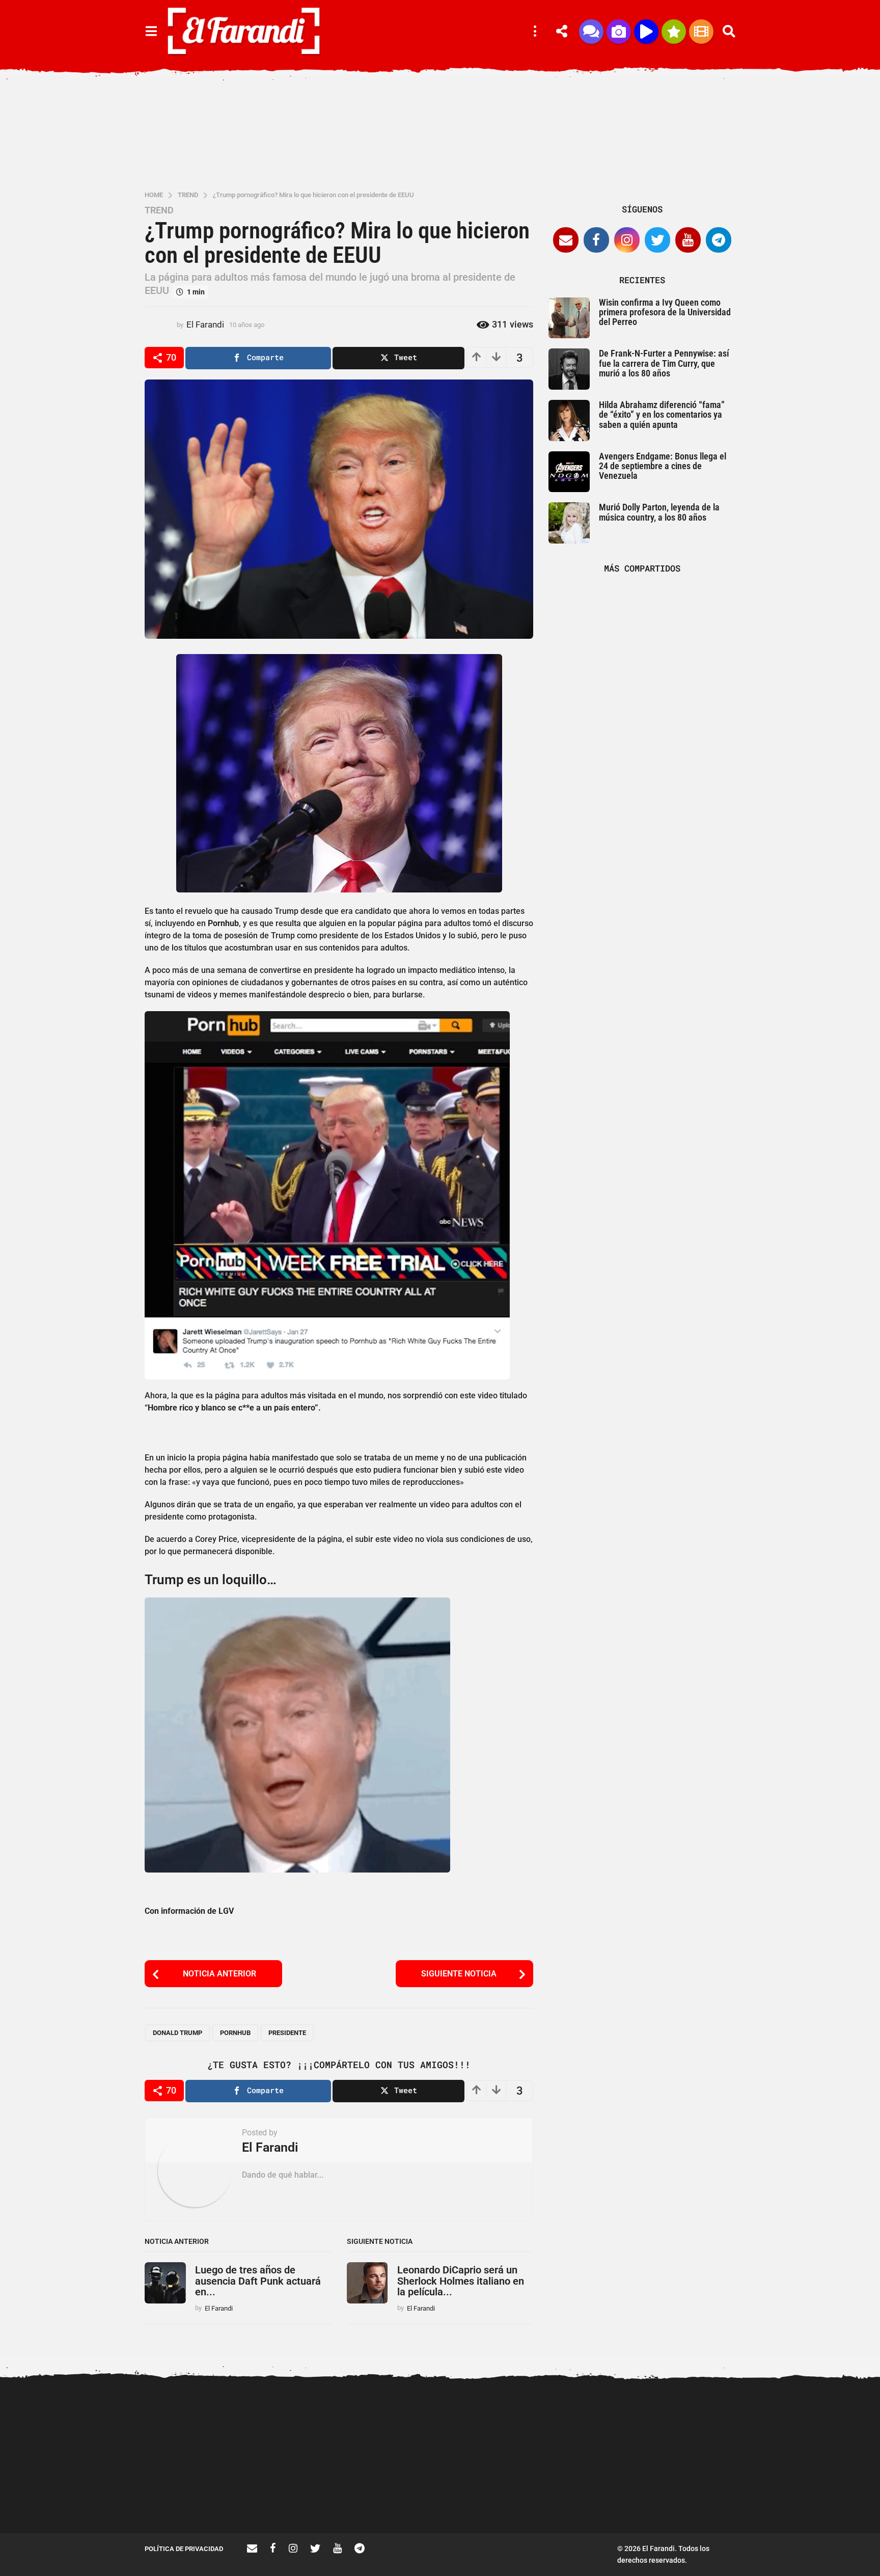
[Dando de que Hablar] (591, 32)
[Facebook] (596, 240)
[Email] (566, 240)
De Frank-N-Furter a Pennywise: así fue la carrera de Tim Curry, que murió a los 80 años (664, 363)
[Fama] (619, 32)
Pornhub (235, 2033)
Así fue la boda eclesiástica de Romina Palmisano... (807, 2497)
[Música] (646, 32)
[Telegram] (719, 240)
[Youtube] (688, 240)
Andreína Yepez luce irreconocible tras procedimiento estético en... (298, 2501)
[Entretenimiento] (701, 32)
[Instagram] (627, 240)
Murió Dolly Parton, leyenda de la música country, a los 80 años (659, 512)
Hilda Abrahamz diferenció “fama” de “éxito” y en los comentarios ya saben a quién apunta (662, 415)
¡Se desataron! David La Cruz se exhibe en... (705, 2422)
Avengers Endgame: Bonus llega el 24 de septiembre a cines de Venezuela (663, 466)
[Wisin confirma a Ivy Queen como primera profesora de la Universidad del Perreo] (569, 318)
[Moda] (674, 32)
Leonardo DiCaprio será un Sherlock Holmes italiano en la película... (461, 2281)
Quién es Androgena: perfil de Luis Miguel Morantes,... (399, 2497)
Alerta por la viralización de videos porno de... (196, 2497)
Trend (159, 210)
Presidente (287, 2033)
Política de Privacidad (184, 2549)
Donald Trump (177, 2033)
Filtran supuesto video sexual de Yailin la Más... (501, 2497)
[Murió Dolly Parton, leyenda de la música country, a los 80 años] (569, 523)
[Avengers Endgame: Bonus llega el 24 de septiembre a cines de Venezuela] (569, 472)
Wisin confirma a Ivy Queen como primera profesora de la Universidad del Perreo (665, 312)
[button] (151, 32)
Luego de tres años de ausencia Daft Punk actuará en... (258, 2281)
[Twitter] (657, 240)
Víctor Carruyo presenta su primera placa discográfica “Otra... (603, 2501)
